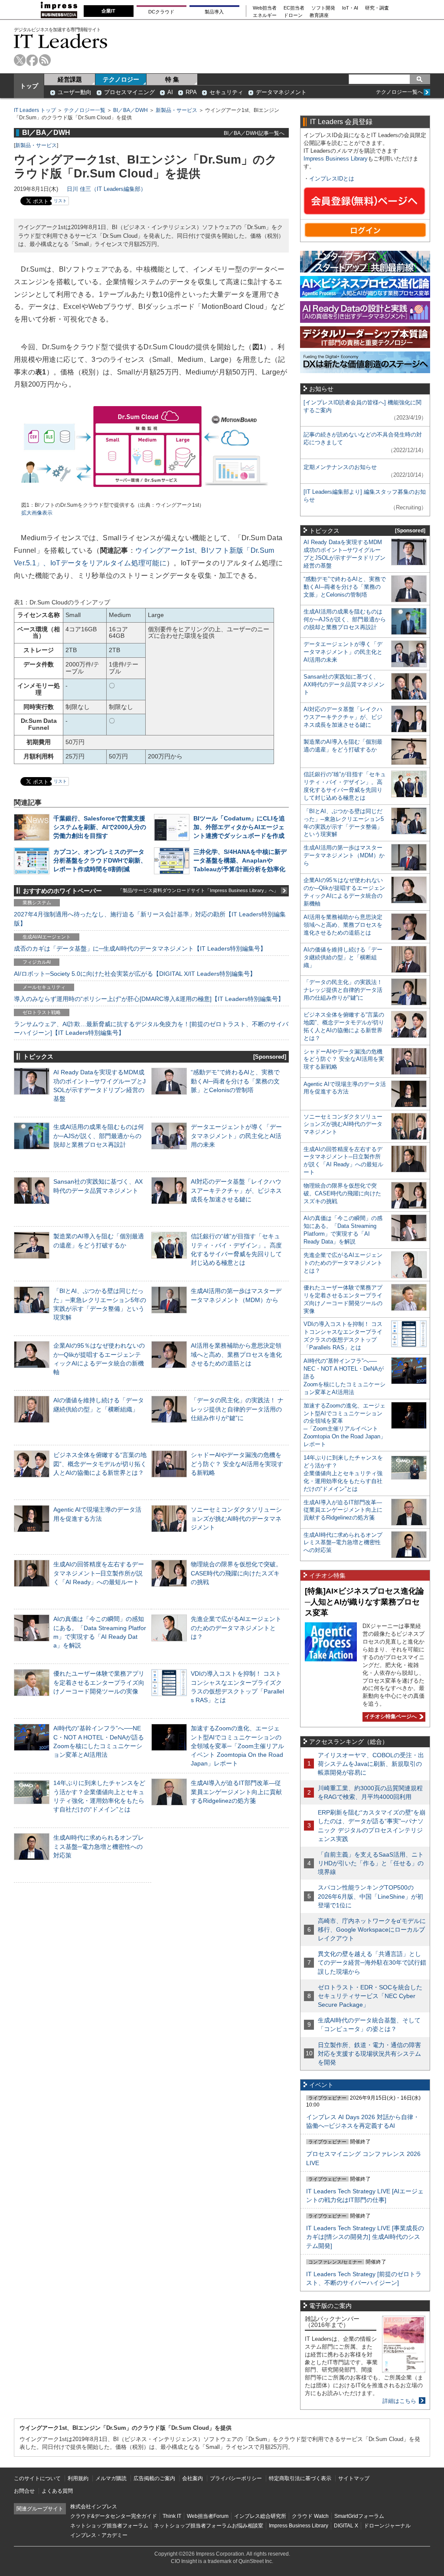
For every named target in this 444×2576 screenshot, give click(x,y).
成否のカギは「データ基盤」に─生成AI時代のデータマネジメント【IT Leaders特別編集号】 (140, 948)
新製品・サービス (176, 110)
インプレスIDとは (332, 179)
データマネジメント (281, 92)
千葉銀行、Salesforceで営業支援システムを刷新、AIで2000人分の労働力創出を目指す (100, 827)
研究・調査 (377, 8)
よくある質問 (57, 2491)
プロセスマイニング (129, 92)
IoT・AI (350, 8)
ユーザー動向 (75, 92)
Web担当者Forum (208, 2516)
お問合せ (24, 2491)
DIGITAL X (346, 2526)
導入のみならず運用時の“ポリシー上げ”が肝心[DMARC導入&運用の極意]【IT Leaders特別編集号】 (149, 999)
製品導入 (214, 12)
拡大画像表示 (37, 513)
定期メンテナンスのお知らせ (340, 467)
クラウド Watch (310, 2516)
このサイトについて (37, 2478)
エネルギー (265, 15)
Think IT (172, 2516)
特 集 (172, 79)
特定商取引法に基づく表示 (300, 2478)
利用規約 (78, 2478)
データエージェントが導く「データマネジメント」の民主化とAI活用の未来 (236, 1135)
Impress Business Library (336, 159)
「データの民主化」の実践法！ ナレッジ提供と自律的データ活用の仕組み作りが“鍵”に (237, 1409)
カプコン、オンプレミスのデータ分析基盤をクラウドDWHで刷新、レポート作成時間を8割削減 (100, 860)
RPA (191, 92)
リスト (60, 201)
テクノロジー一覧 (85, 110)
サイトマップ (354, 2478)
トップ (29, 86)
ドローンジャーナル (387, 2526)
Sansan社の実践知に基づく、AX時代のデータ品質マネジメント (344, 684)
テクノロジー (121, 79)
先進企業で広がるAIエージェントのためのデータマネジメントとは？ (236, 1628)
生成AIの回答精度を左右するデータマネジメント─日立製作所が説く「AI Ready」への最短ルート (99, 1573)
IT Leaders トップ (35, 110)
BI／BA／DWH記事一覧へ (254, 133)
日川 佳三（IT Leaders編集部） (106, 189)
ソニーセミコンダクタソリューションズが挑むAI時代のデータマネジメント (236, 1518)
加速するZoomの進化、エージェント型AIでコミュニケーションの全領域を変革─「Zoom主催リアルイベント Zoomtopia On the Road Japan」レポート (237, 1746)
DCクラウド (161, 12)
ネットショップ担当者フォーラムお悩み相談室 (209, 2526)
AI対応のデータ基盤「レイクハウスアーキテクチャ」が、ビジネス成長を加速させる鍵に (236, 1190)
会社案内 (193, 2478)
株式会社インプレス (94, 2507)
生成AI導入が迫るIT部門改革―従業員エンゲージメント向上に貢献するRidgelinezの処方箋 (236, 1792)
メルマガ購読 (111, 2478)
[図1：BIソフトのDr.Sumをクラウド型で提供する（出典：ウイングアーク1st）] (151, 497)
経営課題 (70, 79)
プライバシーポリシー (236, 2478)
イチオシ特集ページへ (390, 1716)
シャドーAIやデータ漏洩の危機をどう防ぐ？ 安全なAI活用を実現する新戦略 (237, 1464)
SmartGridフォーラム (359, 2516)
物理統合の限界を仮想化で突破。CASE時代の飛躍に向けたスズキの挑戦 (236, 1573)
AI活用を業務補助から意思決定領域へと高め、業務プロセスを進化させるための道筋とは (236, 1354)
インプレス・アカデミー (99, 2535)
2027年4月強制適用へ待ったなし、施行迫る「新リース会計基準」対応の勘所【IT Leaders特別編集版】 (150, 919)
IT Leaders (61, 41)
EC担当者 (294, 8)
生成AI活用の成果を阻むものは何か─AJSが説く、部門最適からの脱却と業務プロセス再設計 (99, 1135)
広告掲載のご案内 (154, 2478)
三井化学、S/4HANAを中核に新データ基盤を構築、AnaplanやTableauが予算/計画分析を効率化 (240, 860)
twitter (20, 60)
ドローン (293, 15)
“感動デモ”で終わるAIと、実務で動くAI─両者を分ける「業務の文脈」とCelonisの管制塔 (235, 1081)
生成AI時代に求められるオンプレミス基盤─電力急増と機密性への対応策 (99, 1846)
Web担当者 (265, 8)
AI (170, 92)
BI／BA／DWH (131, 110)
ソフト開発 (323, 8)
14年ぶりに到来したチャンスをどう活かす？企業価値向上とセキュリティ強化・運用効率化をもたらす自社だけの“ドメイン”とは (343, 1473)
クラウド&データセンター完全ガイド (114, 2516)
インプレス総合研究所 (260, 2516)
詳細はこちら (399, 2401)
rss (45, 60)
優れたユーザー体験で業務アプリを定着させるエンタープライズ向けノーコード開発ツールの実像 (99, 1682)
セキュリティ (226, 92)
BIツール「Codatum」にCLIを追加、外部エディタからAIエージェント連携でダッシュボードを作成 (239, 827)
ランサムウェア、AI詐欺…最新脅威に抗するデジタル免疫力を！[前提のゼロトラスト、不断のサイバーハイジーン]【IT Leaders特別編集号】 (151, 1028)
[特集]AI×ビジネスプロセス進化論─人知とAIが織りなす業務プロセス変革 (364, 1602)
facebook (32, 60)
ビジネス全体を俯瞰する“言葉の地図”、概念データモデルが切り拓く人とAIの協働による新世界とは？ (100, 1464)
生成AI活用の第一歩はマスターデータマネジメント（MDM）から (344, 855)
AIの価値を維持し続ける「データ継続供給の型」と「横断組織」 (343, 957)
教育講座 (319, 15)
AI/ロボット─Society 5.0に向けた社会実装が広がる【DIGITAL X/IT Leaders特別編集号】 (135, 974)
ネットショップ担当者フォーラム (109, 2526)
